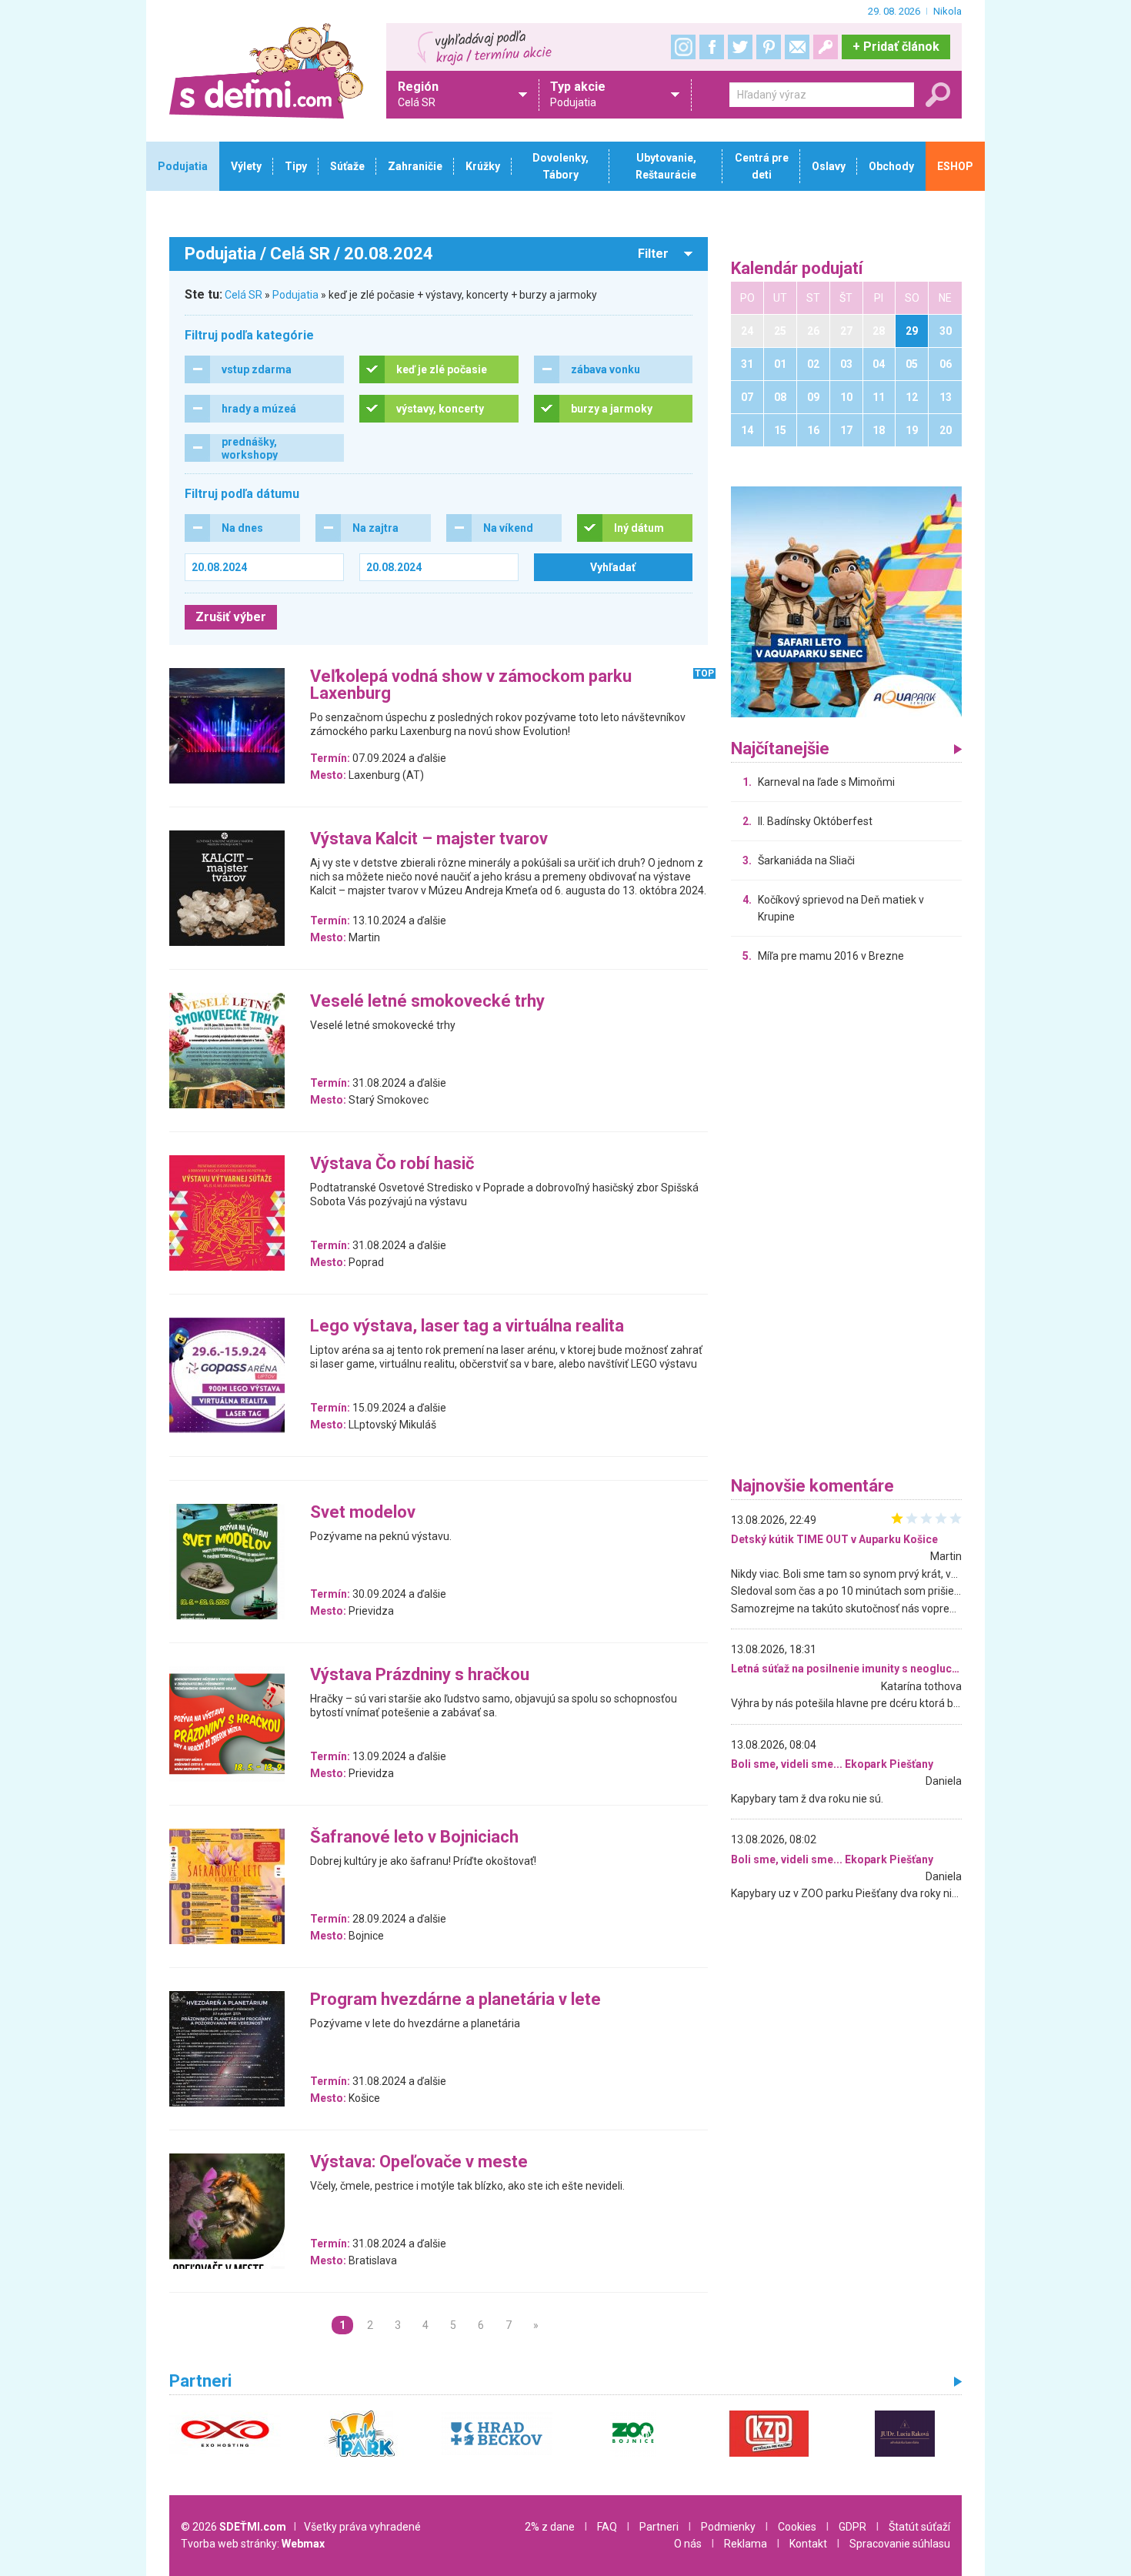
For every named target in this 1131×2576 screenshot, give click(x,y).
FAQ (607, 2527)
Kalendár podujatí (797, 269)
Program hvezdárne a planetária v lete (455, 2000)
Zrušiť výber (231, 617)
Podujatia (295, 295)
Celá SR (244, 295)
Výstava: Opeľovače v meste (419, 2162)
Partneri (659, 2527)
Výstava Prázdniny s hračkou (420, 1675)
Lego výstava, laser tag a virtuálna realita (467, 1326)
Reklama (746, 2544)
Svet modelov (363, 1513)
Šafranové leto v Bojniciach (414, 1838)
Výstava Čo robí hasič (392, 1164)
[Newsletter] (797, 47)
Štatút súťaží (919, 2527)
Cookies (797, 2527)
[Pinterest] (769, 47)
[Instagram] (683, 47)
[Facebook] (712, 47)
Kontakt (808, 2544)
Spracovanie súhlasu (900, 2544)
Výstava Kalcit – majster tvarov (429, 839)
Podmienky (728, 2527)
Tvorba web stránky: (253, 2544)
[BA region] (846, 601)
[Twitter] (740, 47)
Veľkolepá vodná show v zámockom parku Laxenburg (471, 685)
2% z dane (550, 2527)
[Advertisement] (846, 1224)
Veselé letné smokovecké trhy (427, 1002)
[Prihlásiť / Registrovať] (826, 47)
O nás (688, 2544)
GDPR (852, 2527)
